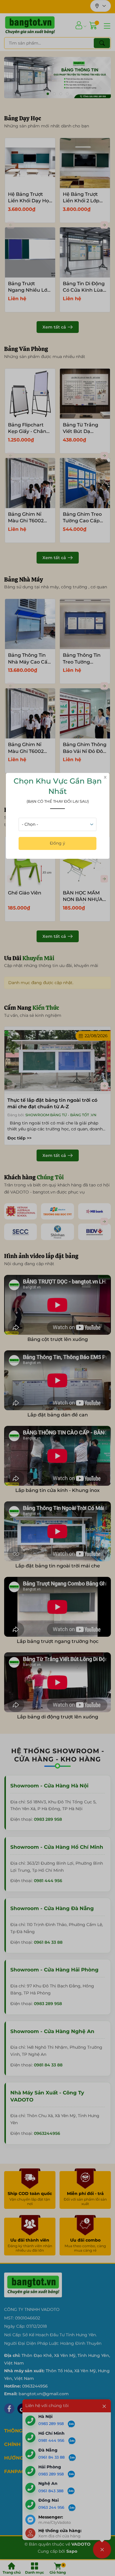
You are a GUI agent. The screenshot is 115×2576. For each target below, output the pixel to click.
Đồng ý (57, 843)
